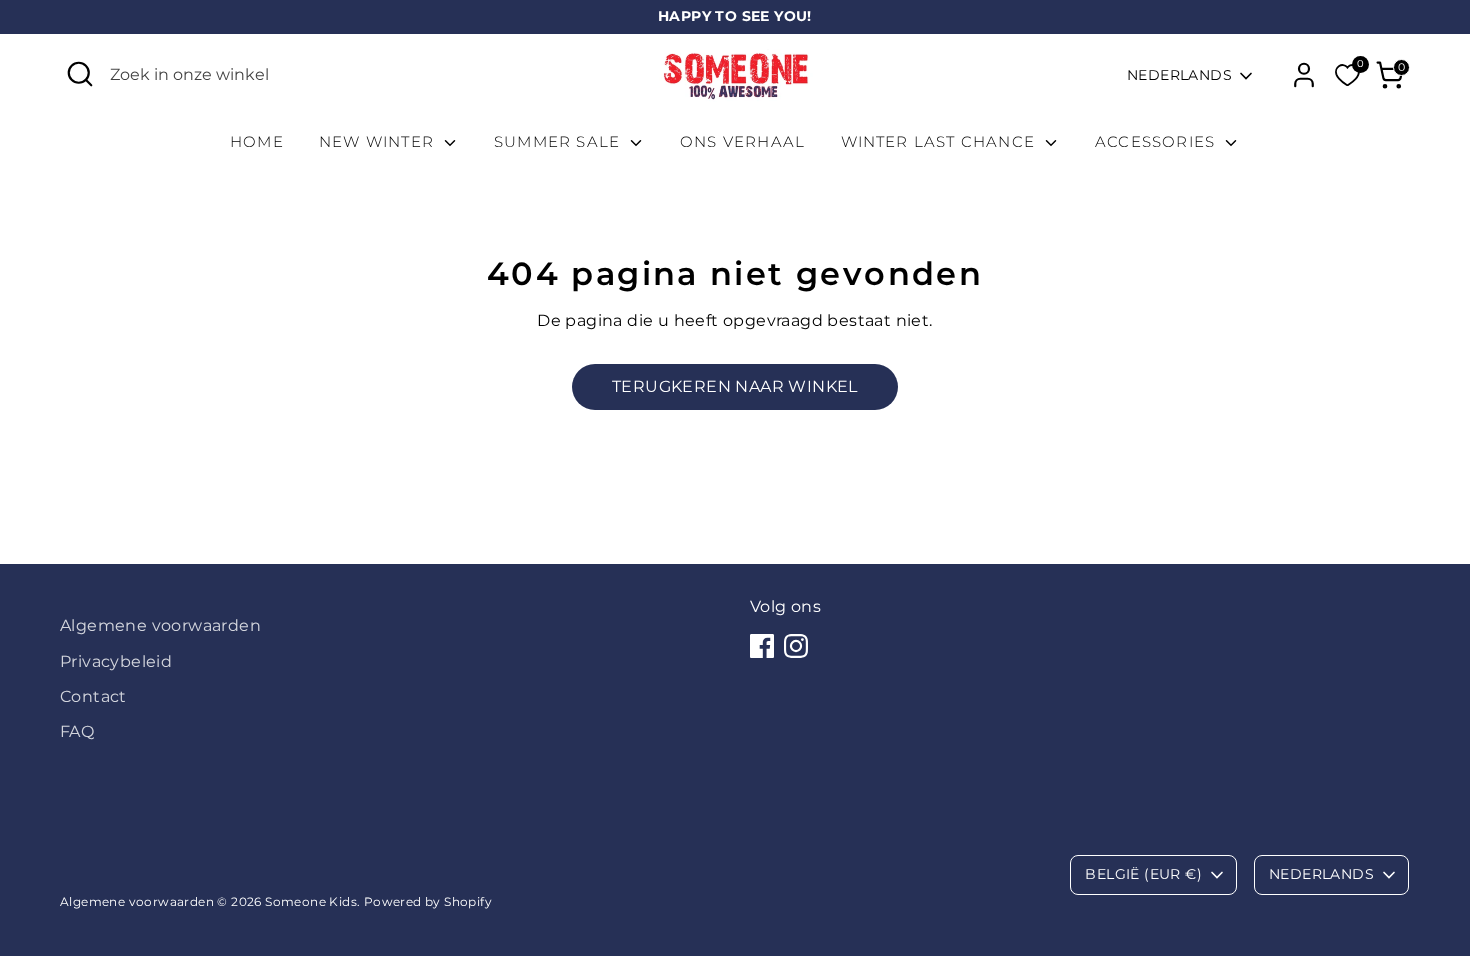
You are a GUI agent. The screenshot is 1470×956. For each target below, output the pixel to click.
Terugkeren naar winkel (735, 386)
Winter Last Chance (941, 141)
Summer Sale (559, 141)
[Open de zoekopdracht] (80, 74)
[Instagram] (796, 646)
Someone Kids (311, 901)
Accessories (1157, 141)
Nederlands (1179, 75)
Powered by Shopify (428, 901)
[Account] (1304, 75)
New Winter (379, 141)
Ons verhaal (742, 141)
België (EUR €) (1143, 874)
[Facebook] (762, 646)
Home (257, 141)
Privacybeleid (116, 661)
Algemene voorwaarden (160, 625)
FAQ (77, 731)
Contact (93, 696)
